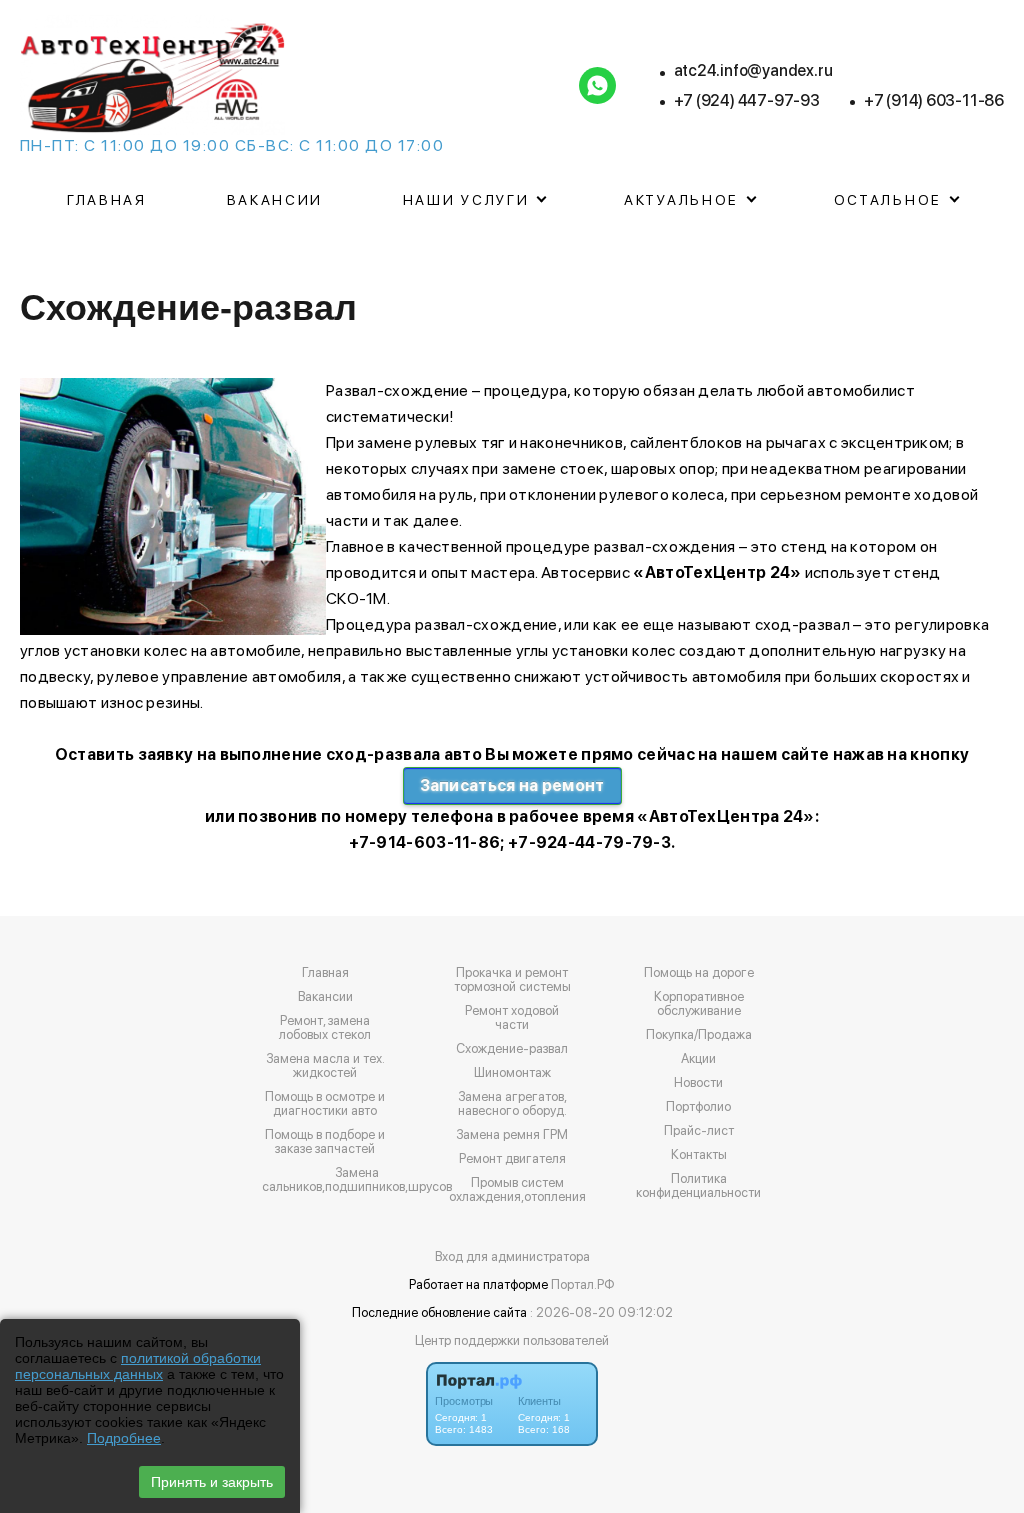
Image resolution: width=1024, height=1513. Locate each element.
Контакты (699, 1155)
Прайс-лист (699, 1131)
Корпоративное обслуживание (699, 1004)
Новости (698, 1083)
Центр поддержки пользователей (512, 1340)
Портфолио (698, 1107)
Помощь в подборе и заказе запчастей (325, 1142)
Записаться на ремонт (512, 785)
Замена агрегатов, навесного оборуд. (512, 1104)
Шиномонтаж (512, 1073)
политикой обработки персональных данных (138, 1366)
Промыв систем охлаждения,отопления (517, 1190)
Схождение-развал (512, 1049)
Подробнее (124, 1438)
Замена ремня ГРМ (512, 1135)
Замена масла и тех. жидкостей (325, 1066)
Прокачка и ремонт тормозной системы (512, 980)
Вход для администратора (512, 1256)
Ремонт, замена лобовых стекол (325, 1028)
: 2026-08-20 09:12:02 (601, 1312)
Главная (107, 200)
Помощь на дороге (699, 973)
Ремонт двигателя (512, 1159)
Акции (698, 1059)
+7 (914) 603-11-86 (934, 100)
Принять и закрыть (212, 1482)
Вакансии (275, 200)
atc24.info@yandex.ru (753, 70)
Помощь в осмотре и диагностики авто (325, 1104)
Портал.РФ (583, 1284)
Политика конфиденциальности (698, 1186)
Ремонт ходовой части (512, 1018)
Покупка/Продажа (699, 1035)
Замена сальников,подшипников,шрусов (357, 1180)
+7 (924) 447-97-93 (747, 100)
